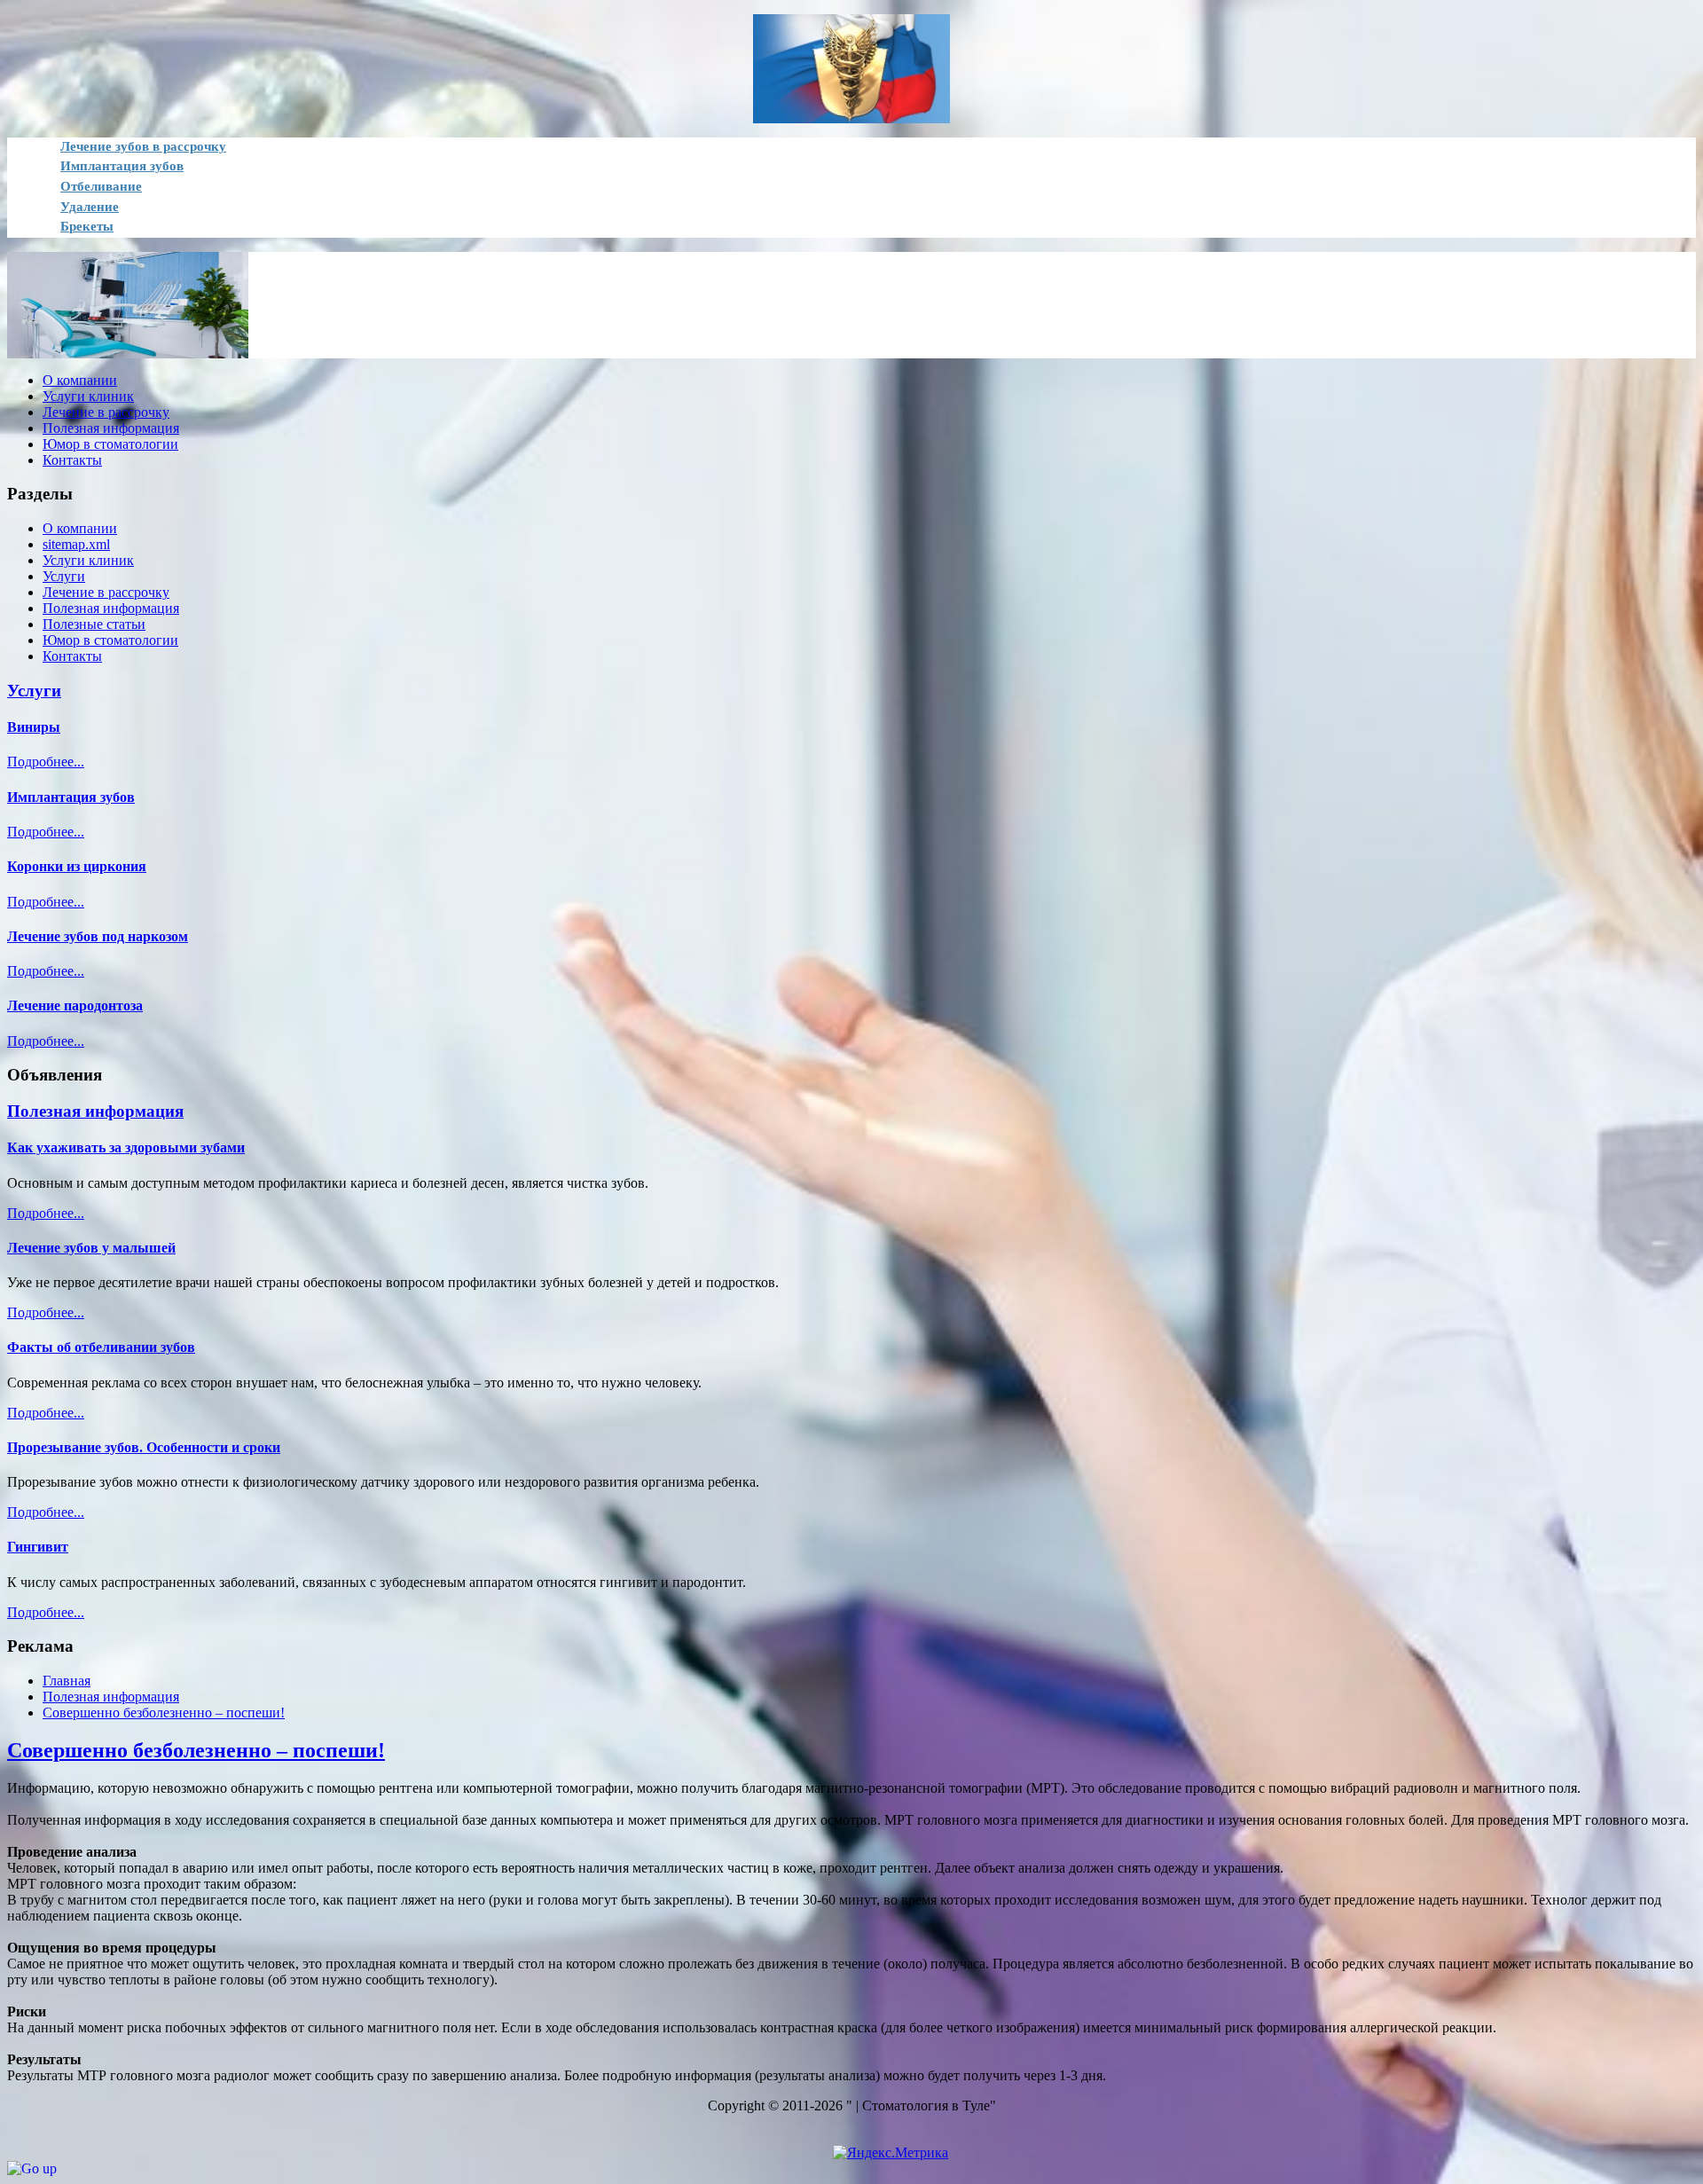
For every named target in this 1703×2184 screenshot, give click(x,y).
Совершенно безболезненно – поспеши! (196, 1750)
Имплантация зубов (71, 797)
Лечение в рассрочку (106, 592)
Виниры (34, 727)
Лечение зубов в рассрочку (143, 146)
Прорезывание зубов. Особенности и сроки (144, 1447)
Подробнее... (46, 762)
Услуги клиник (88, 560)
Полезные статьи (94, 624)
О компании (80, 528)
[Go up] (32, 2168)
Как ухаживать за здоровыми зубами (126, 1147)
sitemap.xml (76, 544)
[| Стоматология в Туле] (851, 69)
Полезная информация (111, 608)
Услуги (64, 576)
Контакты (72, 656)
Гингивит (38, 1547)
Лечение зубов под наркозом (98, 936)
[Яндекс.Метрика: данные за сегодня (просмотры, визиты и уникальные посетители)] (891, 2153)
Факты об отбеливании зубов (101, 1347)
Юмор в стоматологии (110, 640)
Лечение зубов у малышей (91, 1248)
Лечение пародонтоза (75, 1006)
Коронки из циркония (77, 866)
